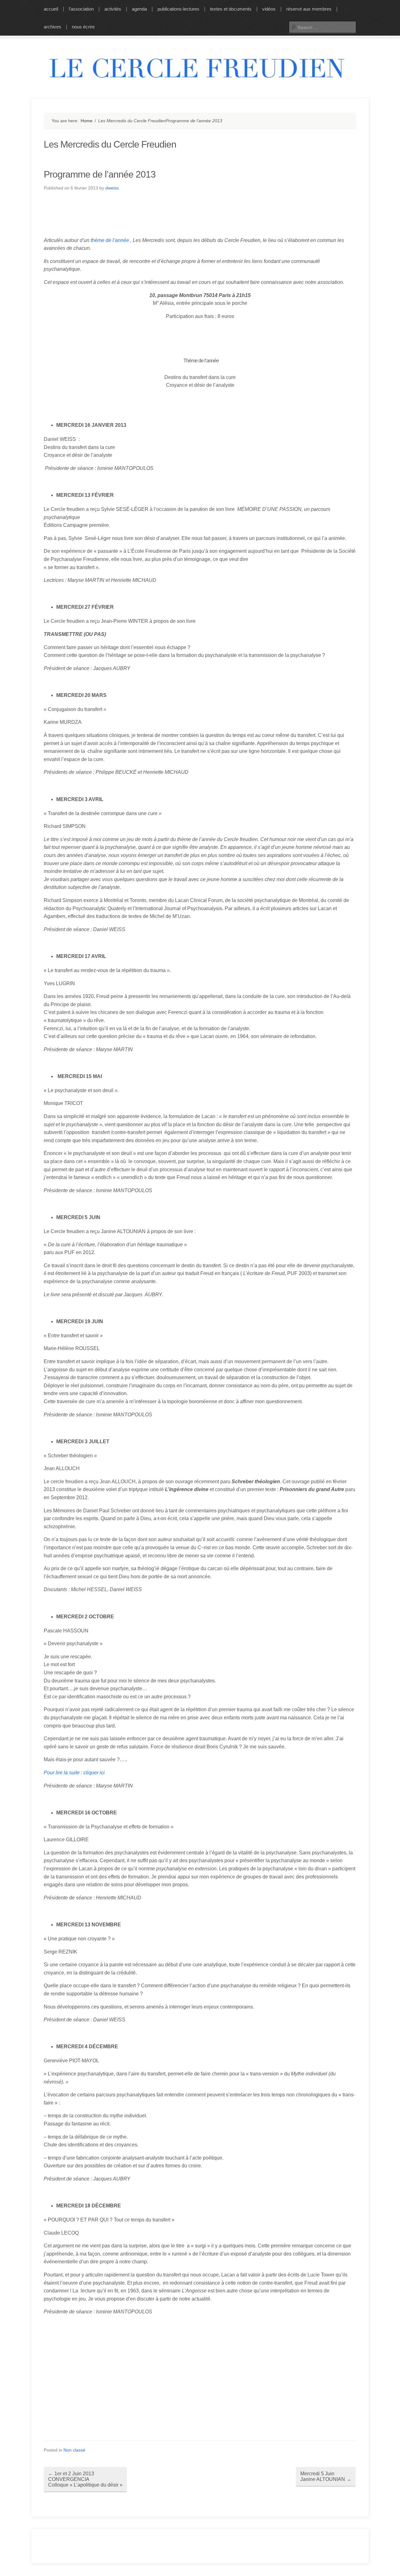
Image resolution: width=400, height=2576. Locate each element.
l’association (81, 9)
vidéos (269, 9)
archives (52, 27)
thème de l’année (110, 240)
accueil (51, 9)
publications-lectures (178, 9)
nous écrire (83, 27)
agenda (139, 9)
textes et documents (231, 9)
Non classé (74, 2450)
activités (113, 9)
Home (87, 121)
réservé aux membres (309, 9)
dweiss (112, 188)
